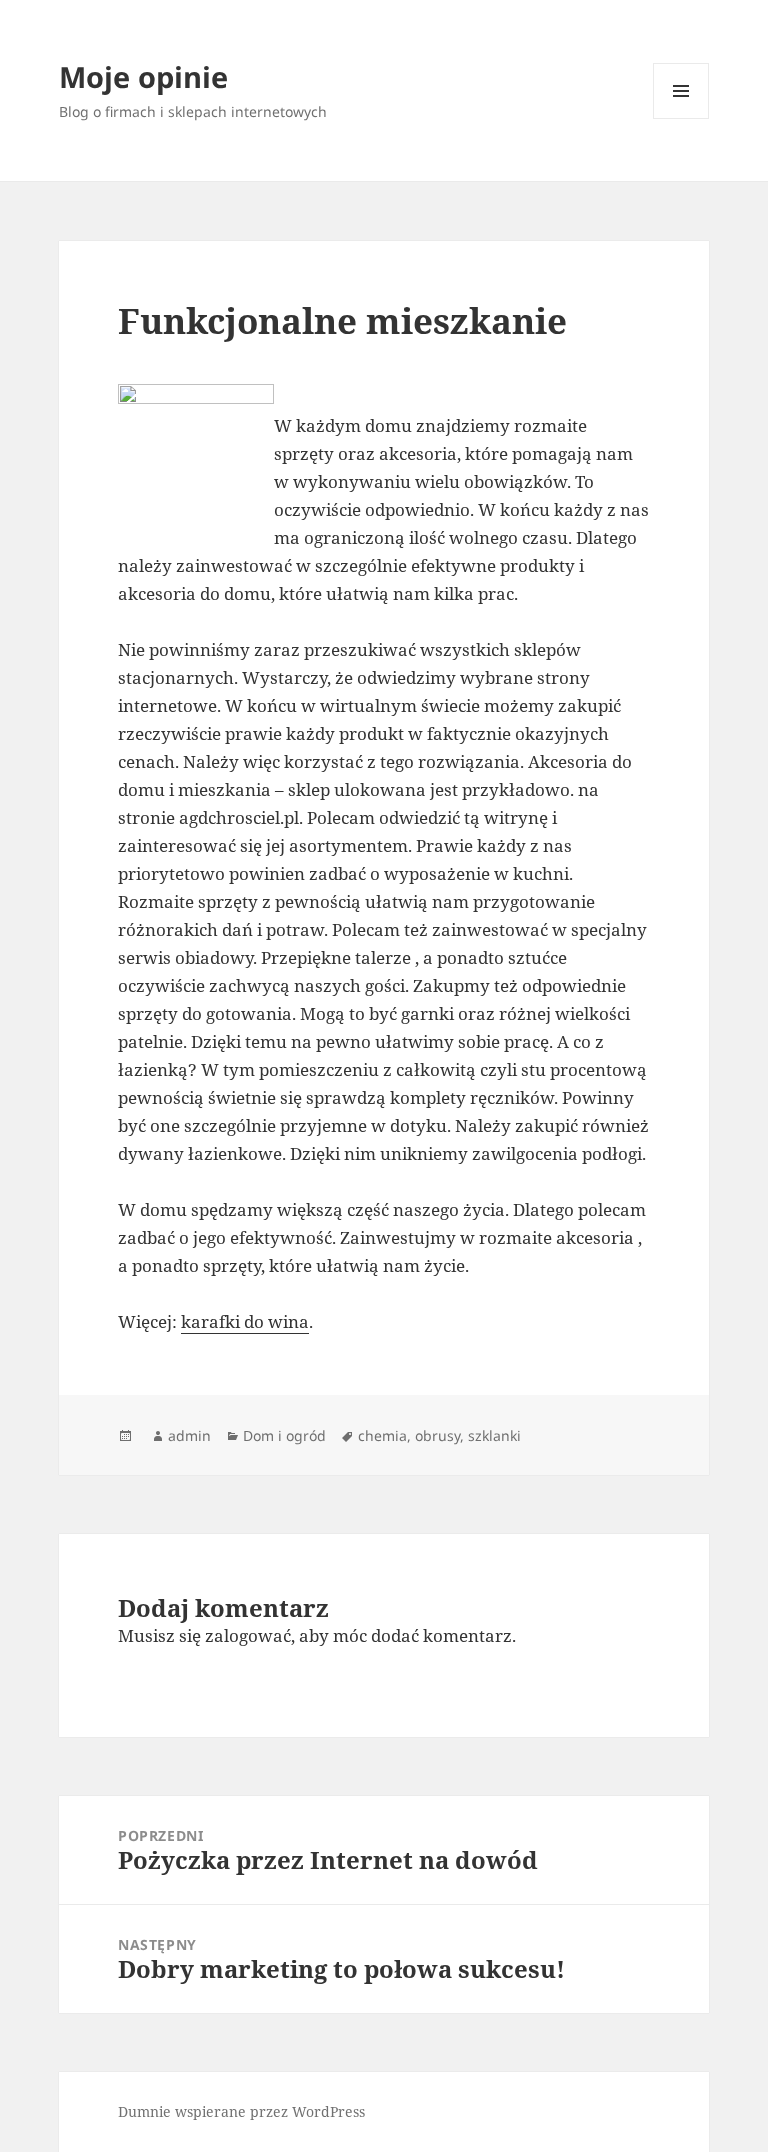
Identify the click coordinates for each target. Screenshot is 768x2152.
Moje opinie (143, 76)
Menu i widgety (681, 118)
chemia (382, 1435)
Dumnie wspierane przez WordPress (241, 2111)
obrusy (437, 1435)
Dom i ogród (284, 1435)
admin (189, 1435)
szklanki (494, 1435)
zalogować (248, 1635)
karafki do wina (245, 1321)
